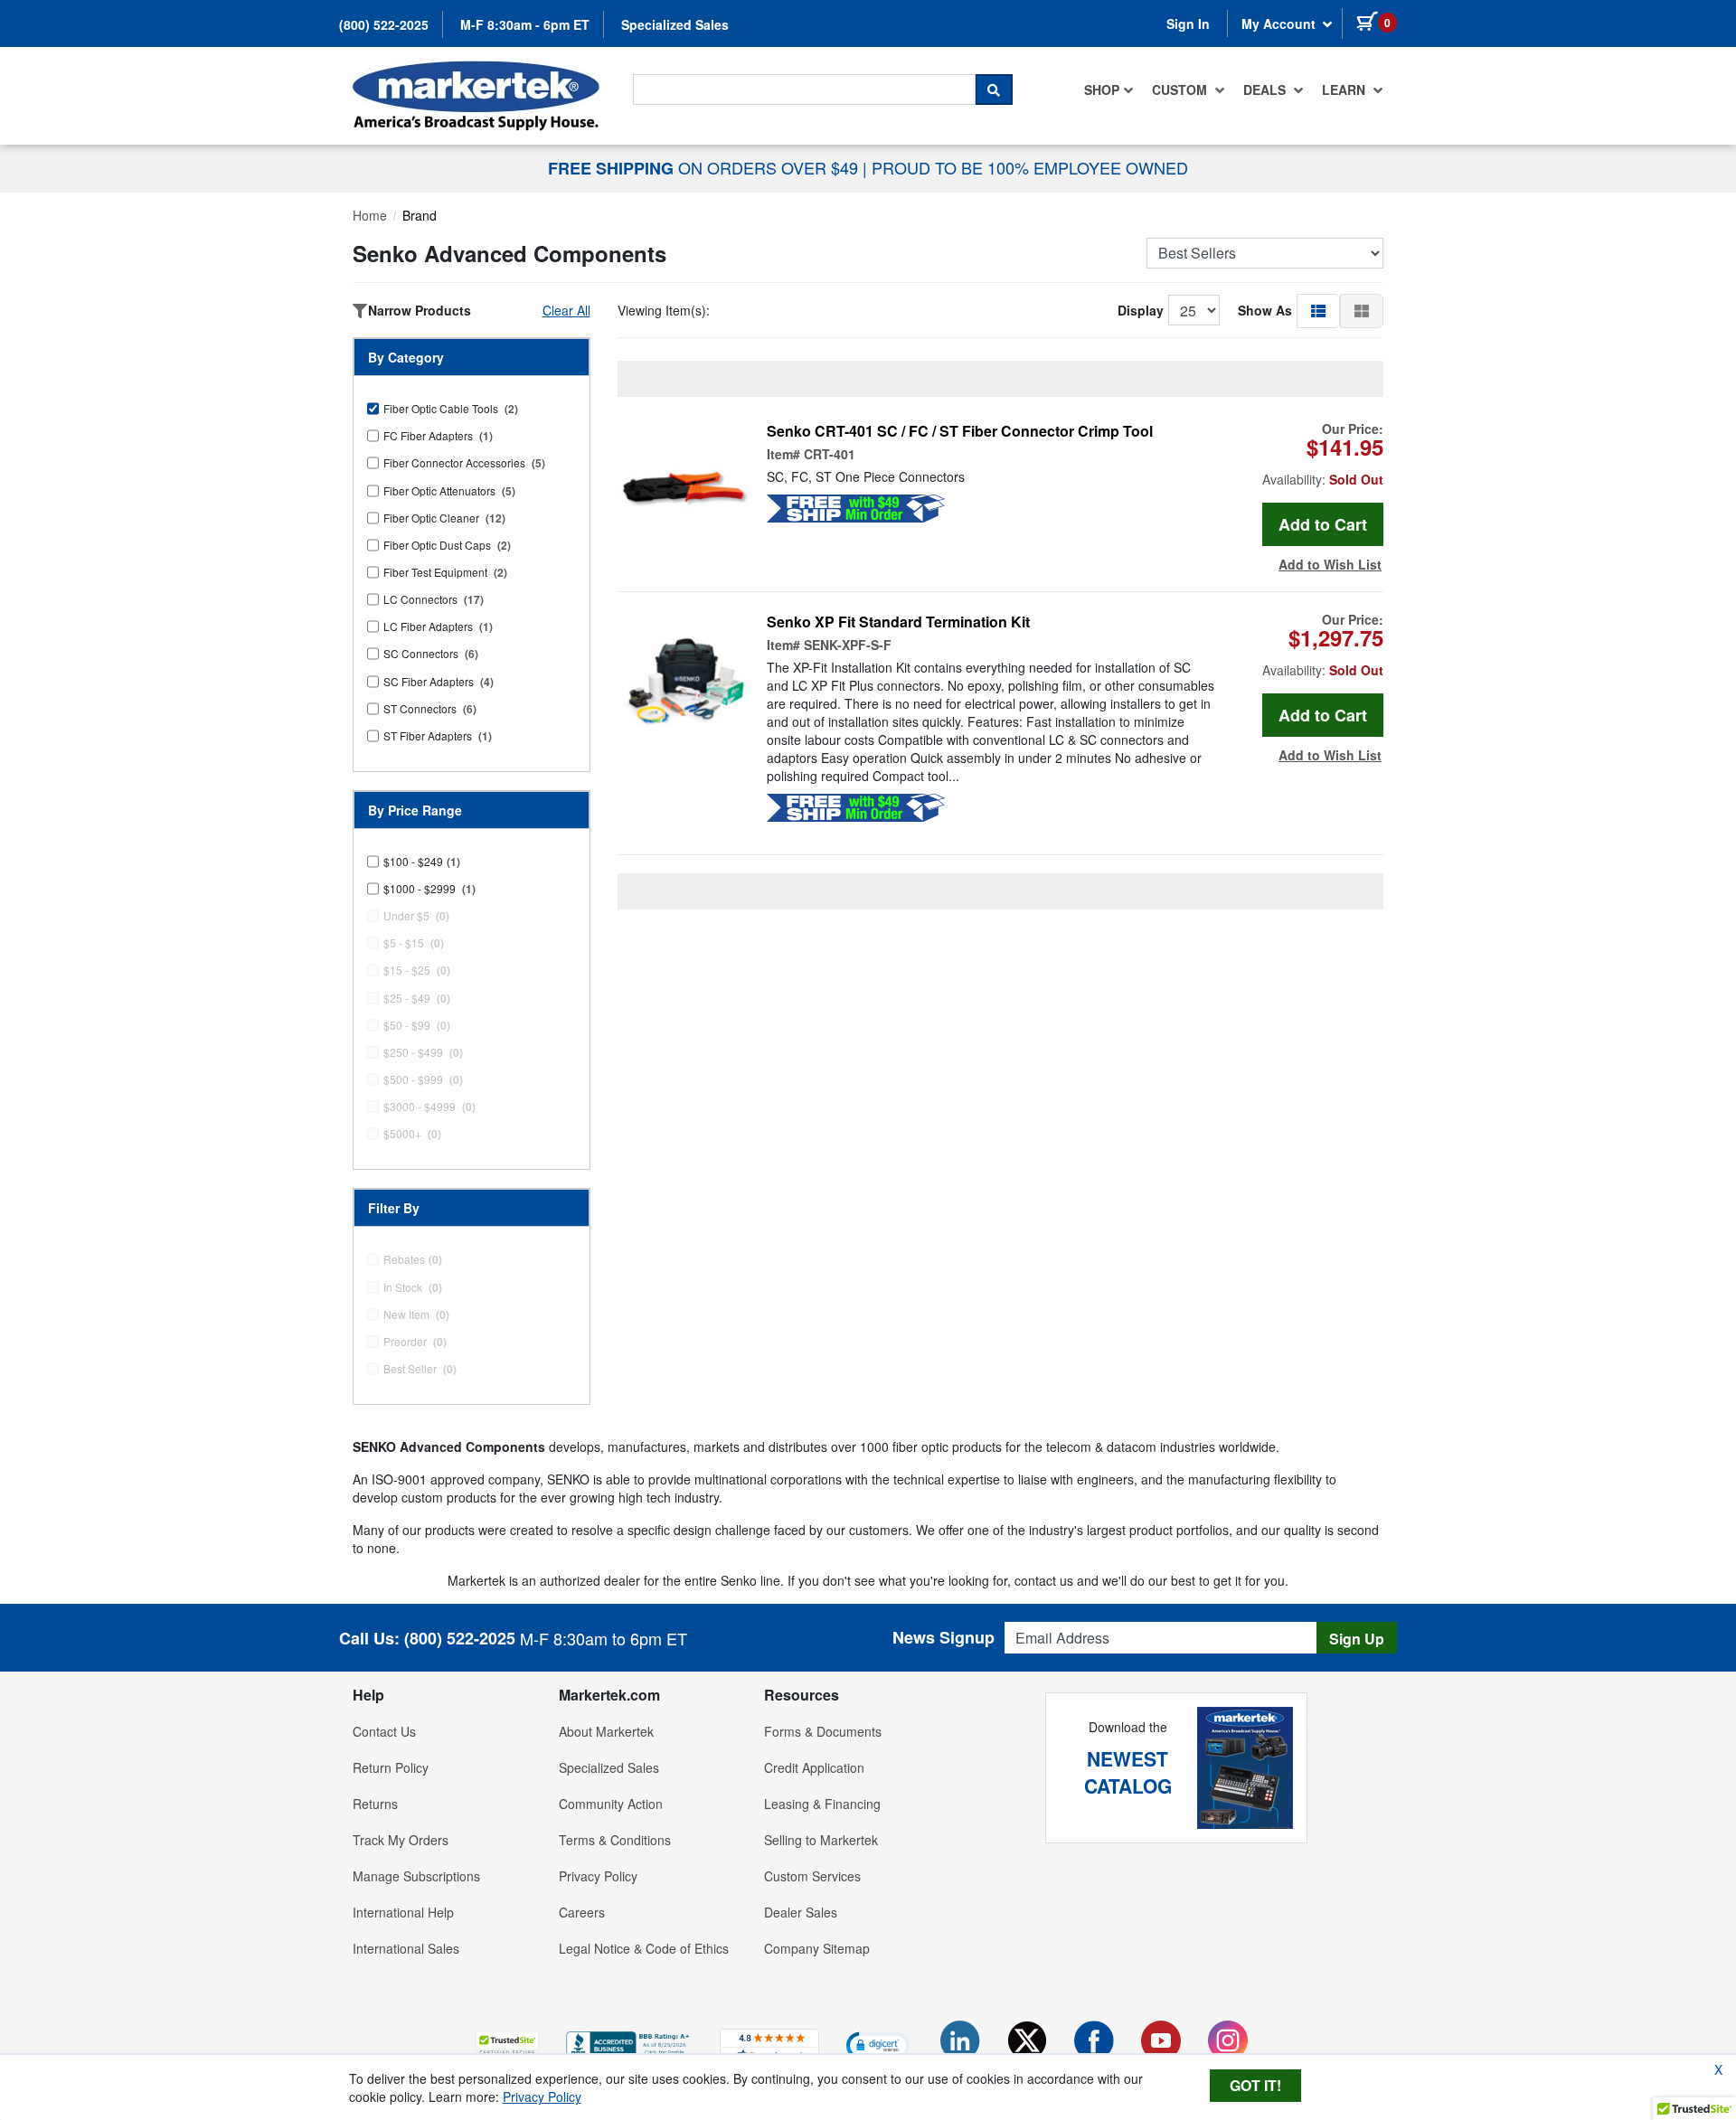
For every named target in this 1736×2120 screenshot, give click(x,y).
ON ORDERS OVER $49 (705, 167)
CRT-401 (830, 454)
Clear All (566, 310)
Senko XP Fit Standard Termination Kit (898, 622)
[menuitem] (1109, 90)
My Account (1280, 24)
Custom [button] (1181, 90)
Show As (1265, 310)
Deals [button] (1266, 90)
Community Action (611, 1804)
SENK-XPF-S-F (848, 645)
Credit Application (814, 1767)
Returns (375, 1804)
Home (370, 215)
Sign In (1188, 24)
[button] (1318, 310)
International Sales (406, 1948)
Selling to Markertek (821, 1840)
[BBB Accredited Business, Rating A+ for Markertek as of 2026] (629, 2043)
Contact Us (384, 1731)
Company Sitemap (817, 1948)
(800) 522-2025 (384, 24)
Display (1141, 310)
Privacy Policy (598, 1876)
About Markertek (606, 1731)
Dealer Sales (801, 1912)
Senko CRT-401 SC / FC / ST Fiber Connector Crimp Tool (960, 431)
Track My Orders (401, 1840)
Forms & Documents (823, 1731)
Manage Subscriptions (416, 1876)
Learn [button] (1345, 90)
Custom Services (812, 1876)
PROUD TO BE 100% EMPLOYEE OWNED (1030, 167)
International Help (403, 1912)
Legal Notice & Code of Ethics (644, 1948)
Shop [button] (1102, 90)
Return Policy (391, 1767)
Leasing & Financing (822, 1804)
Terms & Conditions (615, 1840)
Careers (582, 1912)
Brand (420, 215)
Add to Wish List (1330, 564)
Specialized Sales (675, 24)
